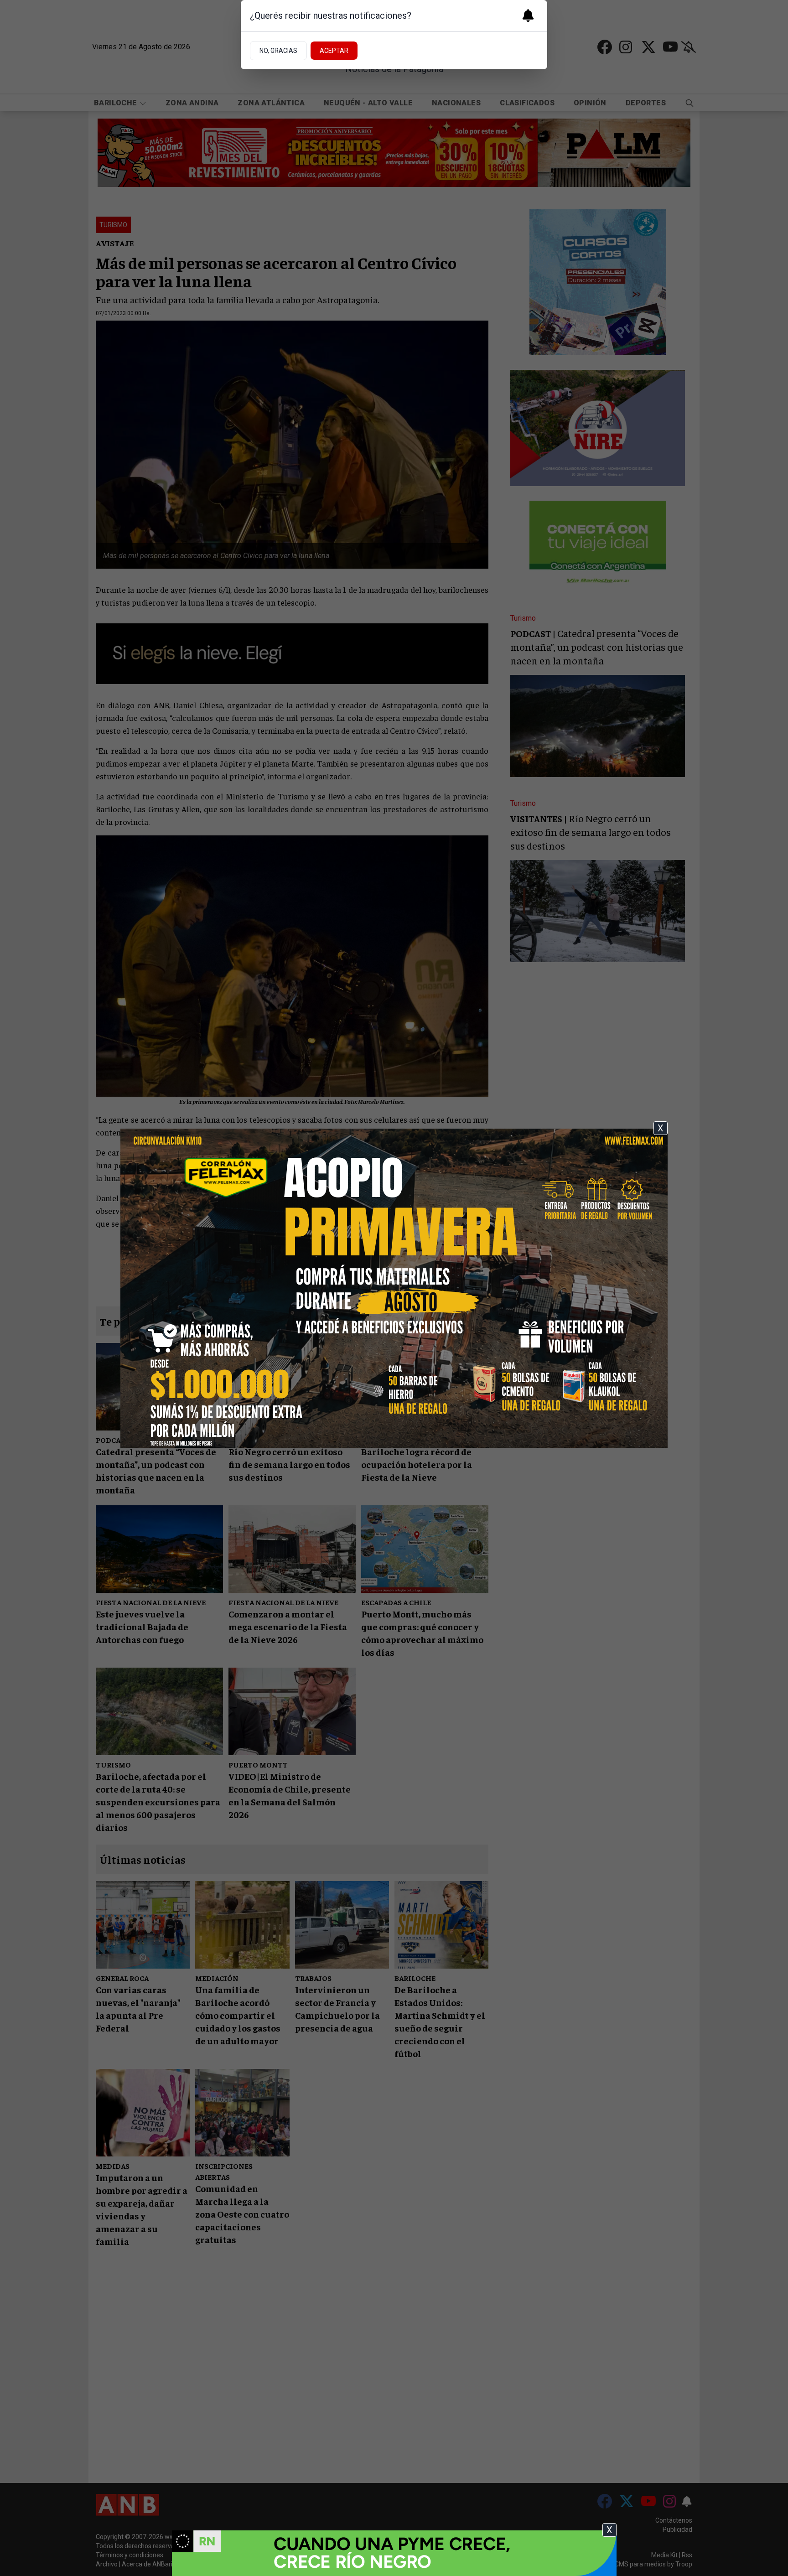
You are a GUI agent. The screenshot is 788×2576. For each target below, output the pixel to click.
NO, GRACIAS (278, 51)
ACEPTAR (334, 51)
